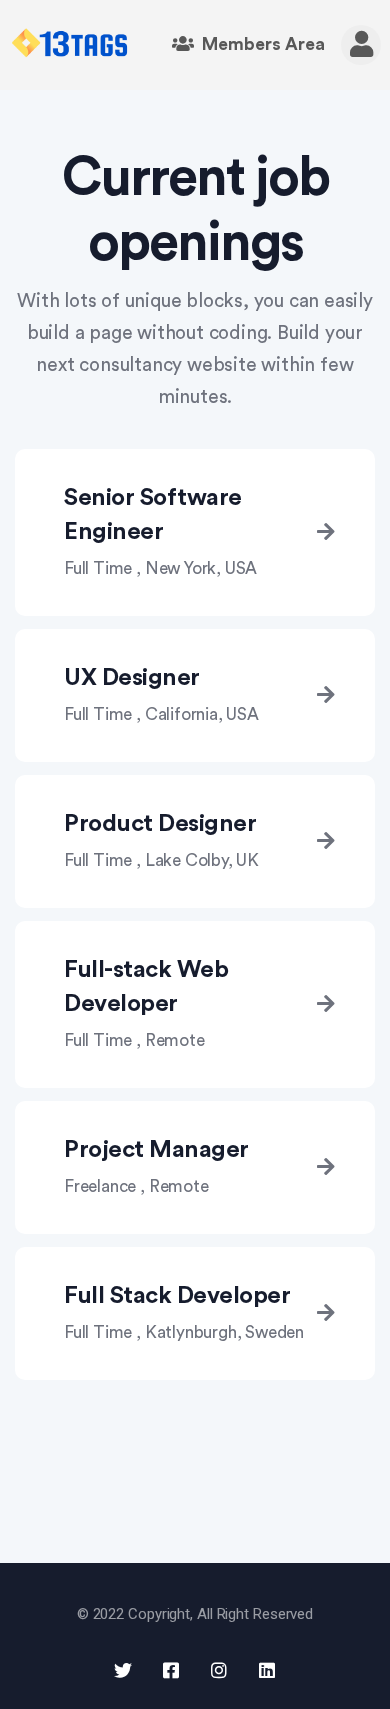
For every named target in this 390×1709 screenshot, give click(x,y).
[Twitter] (123, 1670)
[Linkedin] (267, 1670)
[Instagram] (219, 1670)
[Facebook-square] (171, 1670)
